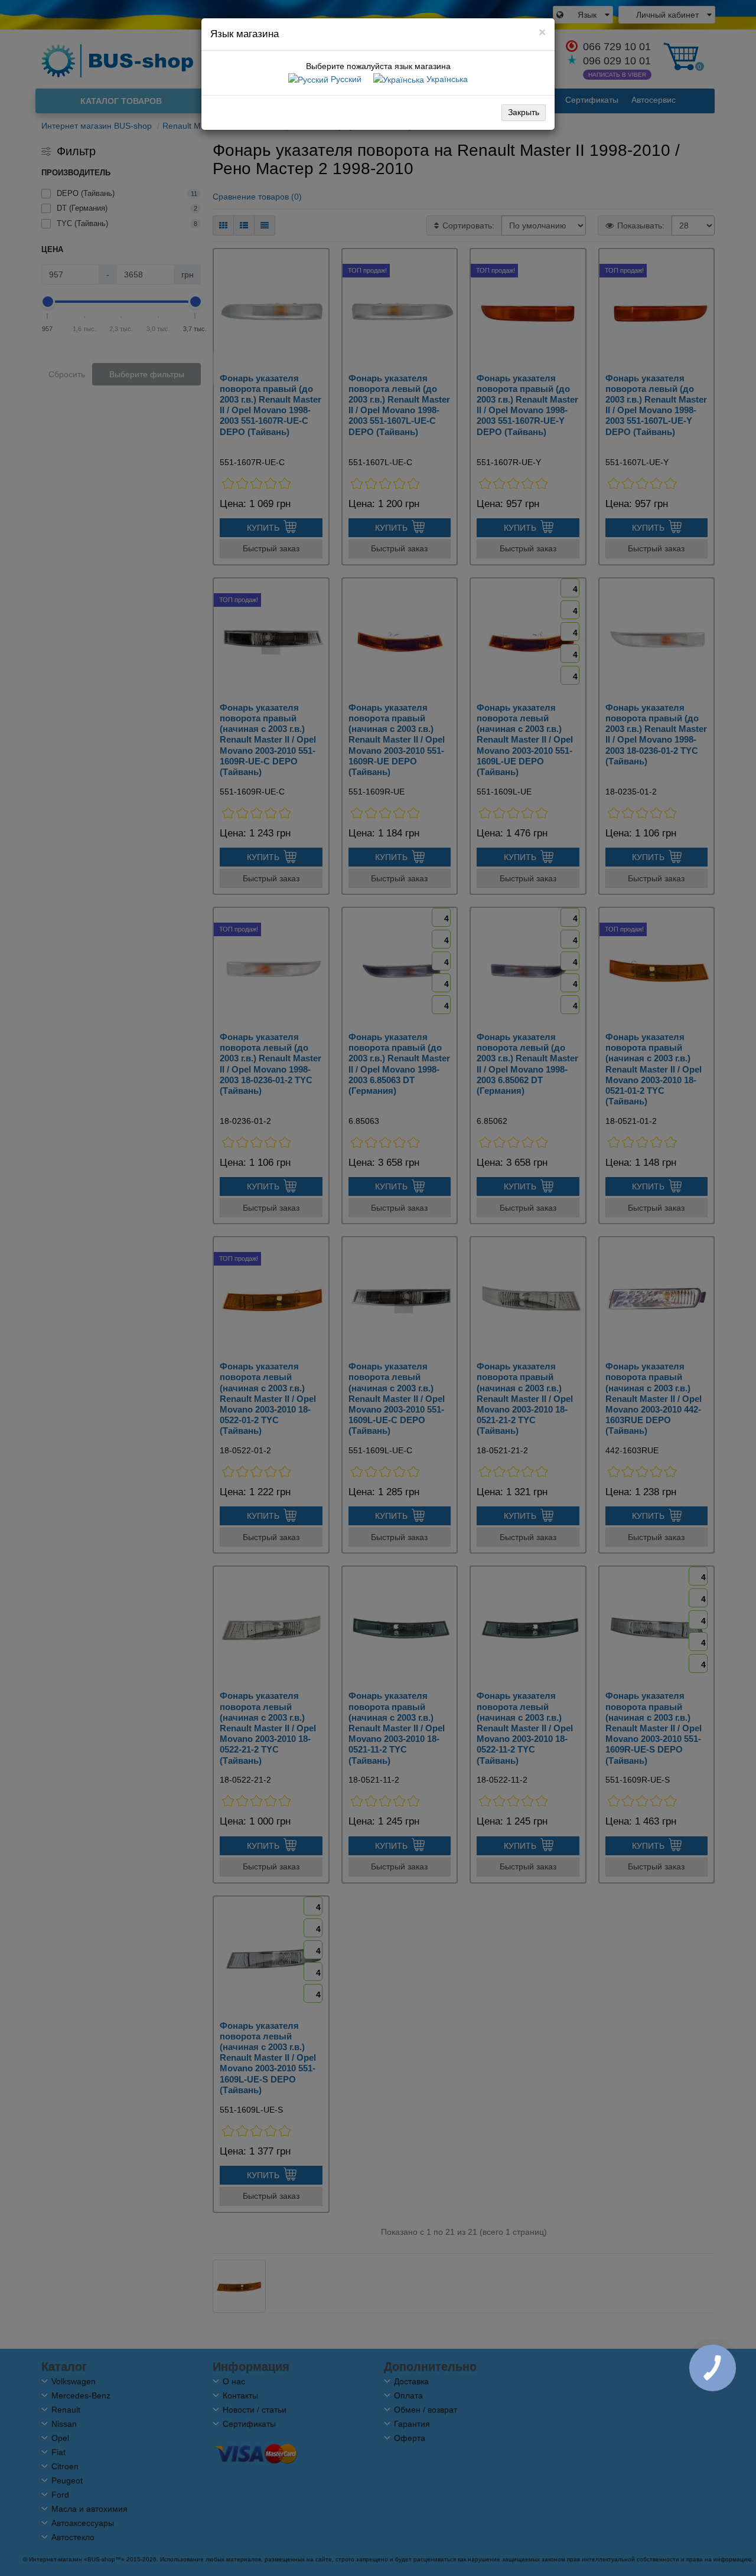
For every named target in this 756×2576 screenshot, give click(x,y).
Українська (446, 79)
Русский (345, 79)
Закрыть (524, 112)
